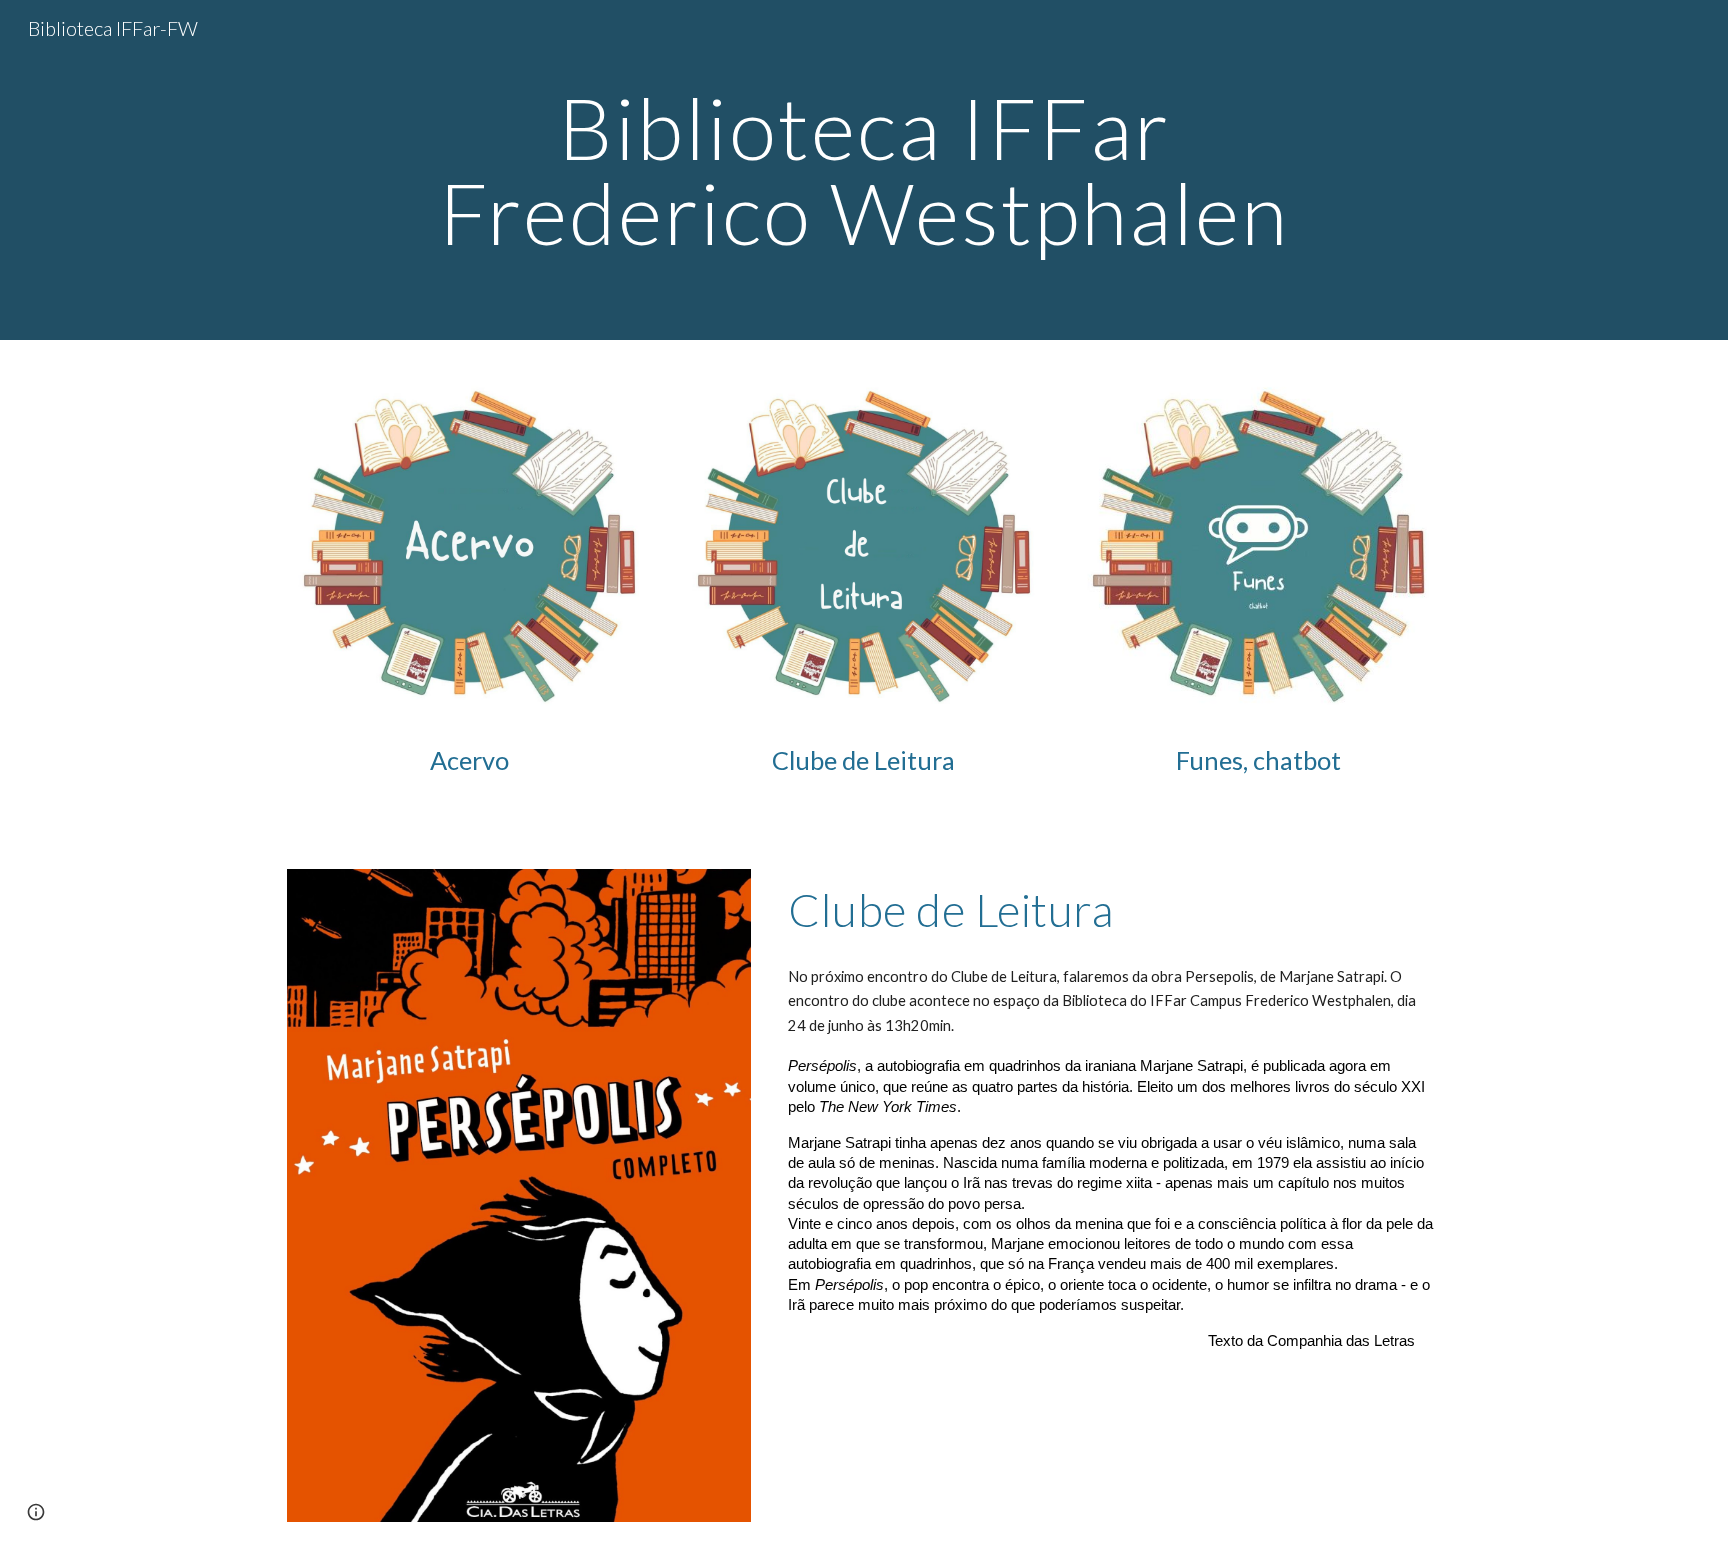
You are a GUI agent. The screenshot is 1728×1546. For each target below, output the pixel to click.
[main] (863, 170)
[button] (36, 1512)
